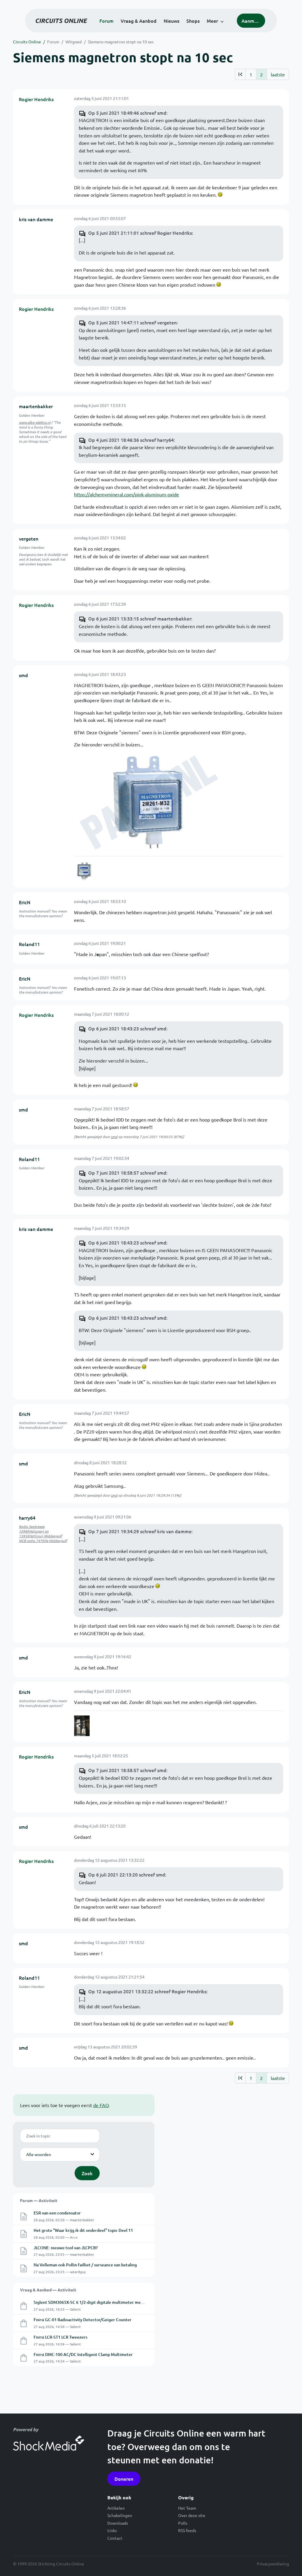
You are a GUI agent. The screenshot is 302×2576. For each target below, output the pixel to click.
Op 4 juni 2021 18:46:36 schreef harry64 (131, 440)
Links (112, 2530)
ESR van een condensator (57, 2213)
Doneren (124, 2479)
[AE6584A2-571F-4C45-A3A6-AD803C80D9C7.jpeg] (82, 1726)
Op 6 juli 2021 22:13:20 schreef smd (127, 1874)
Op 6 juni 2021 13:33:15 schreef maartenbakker (140, 618)
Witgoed (74, 42)
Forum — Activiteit (39, 2200)
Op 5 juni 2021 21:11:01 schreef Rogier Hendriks (140, 233)
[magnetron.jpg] (148, 802)
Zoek (87, 2173)
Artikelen (116, 2508)
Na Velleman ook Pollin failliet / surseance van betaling (85, 2265)
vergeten (29, 538)
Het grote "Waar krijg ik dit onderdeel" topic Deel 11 (83, 2230)
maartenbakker (36, 406)
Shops (193, 21)
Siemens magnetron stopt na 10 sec (121, 42)
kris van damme (36, 219)
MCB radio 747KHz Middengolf (43, 1541)
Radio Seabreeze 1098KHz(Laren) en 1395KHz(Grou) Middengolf (40, 1531)
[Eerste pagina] (240, 74)
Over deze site (192, 2515)
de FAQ (101, 2105)
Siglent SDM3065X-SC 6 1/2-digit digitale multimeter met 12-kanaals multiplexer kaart (115, 2302)
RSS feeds (187, 2530)
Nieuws (171, 21)
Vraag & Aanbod (139, 21)
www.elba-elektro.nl (35, 422)
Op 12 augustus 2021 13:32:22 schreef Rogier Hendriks (147, 1991)
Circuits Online (27, 42)
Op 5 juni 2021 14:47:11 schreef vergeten (132, 322)
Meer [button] (212, 21)
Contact (115, 2538)
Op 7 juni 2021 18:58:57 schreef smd (127, 1173)
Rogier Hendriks (36, 99)
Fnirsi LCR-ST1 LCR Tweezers (60, 2337)
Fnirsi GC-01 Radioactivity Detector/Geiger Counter (83, 2320)
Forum (106, 21)
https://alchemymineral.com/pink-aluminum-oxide (127, 494)
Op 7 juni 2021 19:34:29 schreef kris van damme (140, 1531)
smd (23, 675)
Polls (183, 2523)
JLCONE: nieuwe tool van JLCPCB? (66, 2248)
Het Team (187, 2508)
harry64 (27, 1518)
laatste (278, 74)
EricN (25, 902)
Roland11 (29, 944)
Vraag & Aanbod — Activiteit (48, 2290)
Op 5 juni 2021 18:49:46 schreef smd (127, 113)
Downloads (118, 2523)
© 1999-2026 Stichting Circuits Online (49, 2564)
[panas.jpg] (84, 871)
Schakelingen (120, 2515)
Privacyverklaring (273, 2564)
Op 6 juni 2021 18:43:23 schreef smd (127, 1028)
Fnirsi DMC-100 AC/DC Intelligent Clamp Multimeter (83, 2354)
